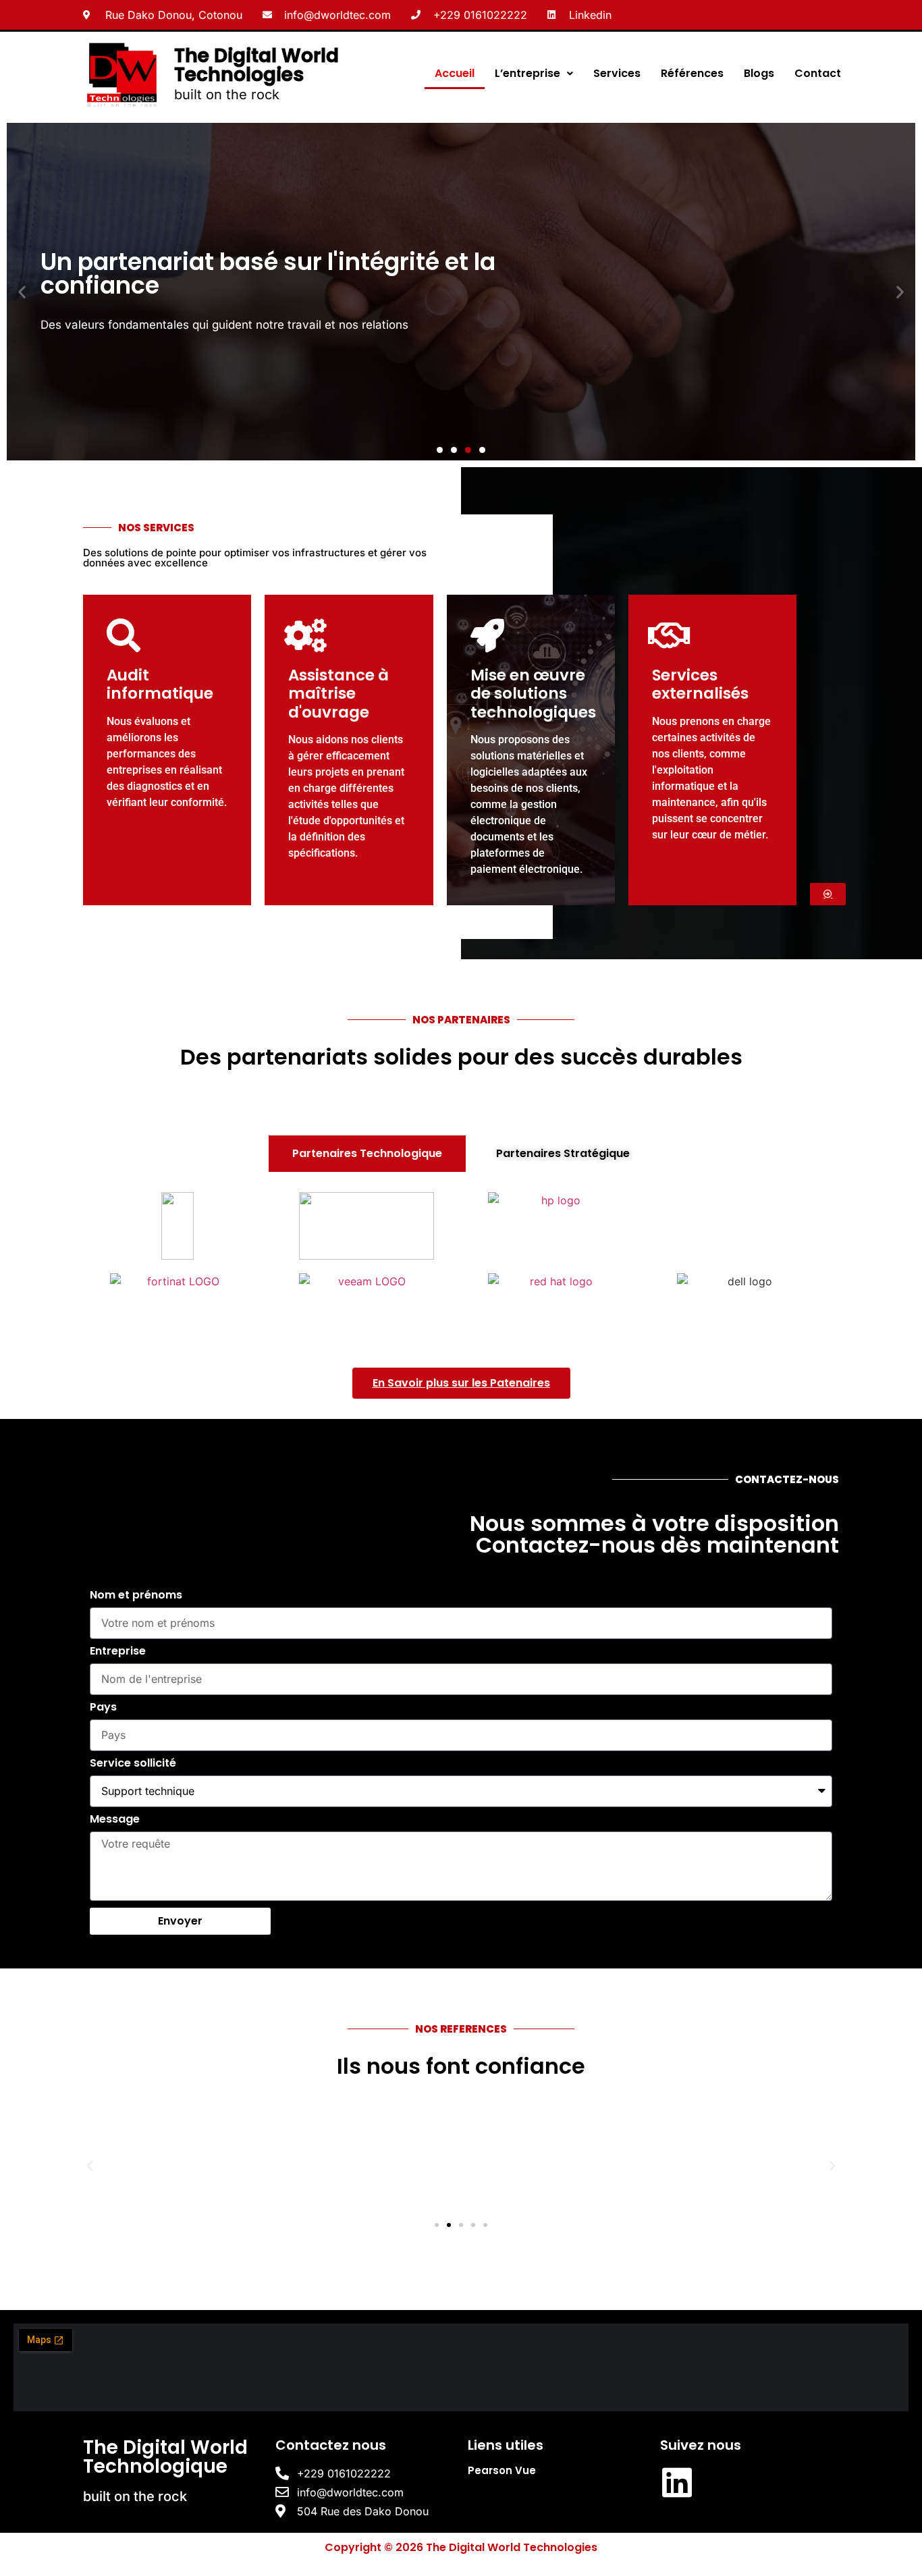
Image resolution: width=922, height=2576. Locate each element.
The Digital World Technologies (256, 65)
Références (692, 73)
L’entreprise (527, 73)
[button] (22, 291)
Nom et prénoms (136, 1596)
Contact (818, 73)
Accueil (455, 73)
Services (617, 73)
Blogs (759, 73)
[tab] (367, 1154)
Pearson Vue (502, 2470)
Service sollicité (133, 1764)
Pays (103, 1708)
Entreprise (118, 1652)
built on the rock (227, 95)
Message (115, 1820)
